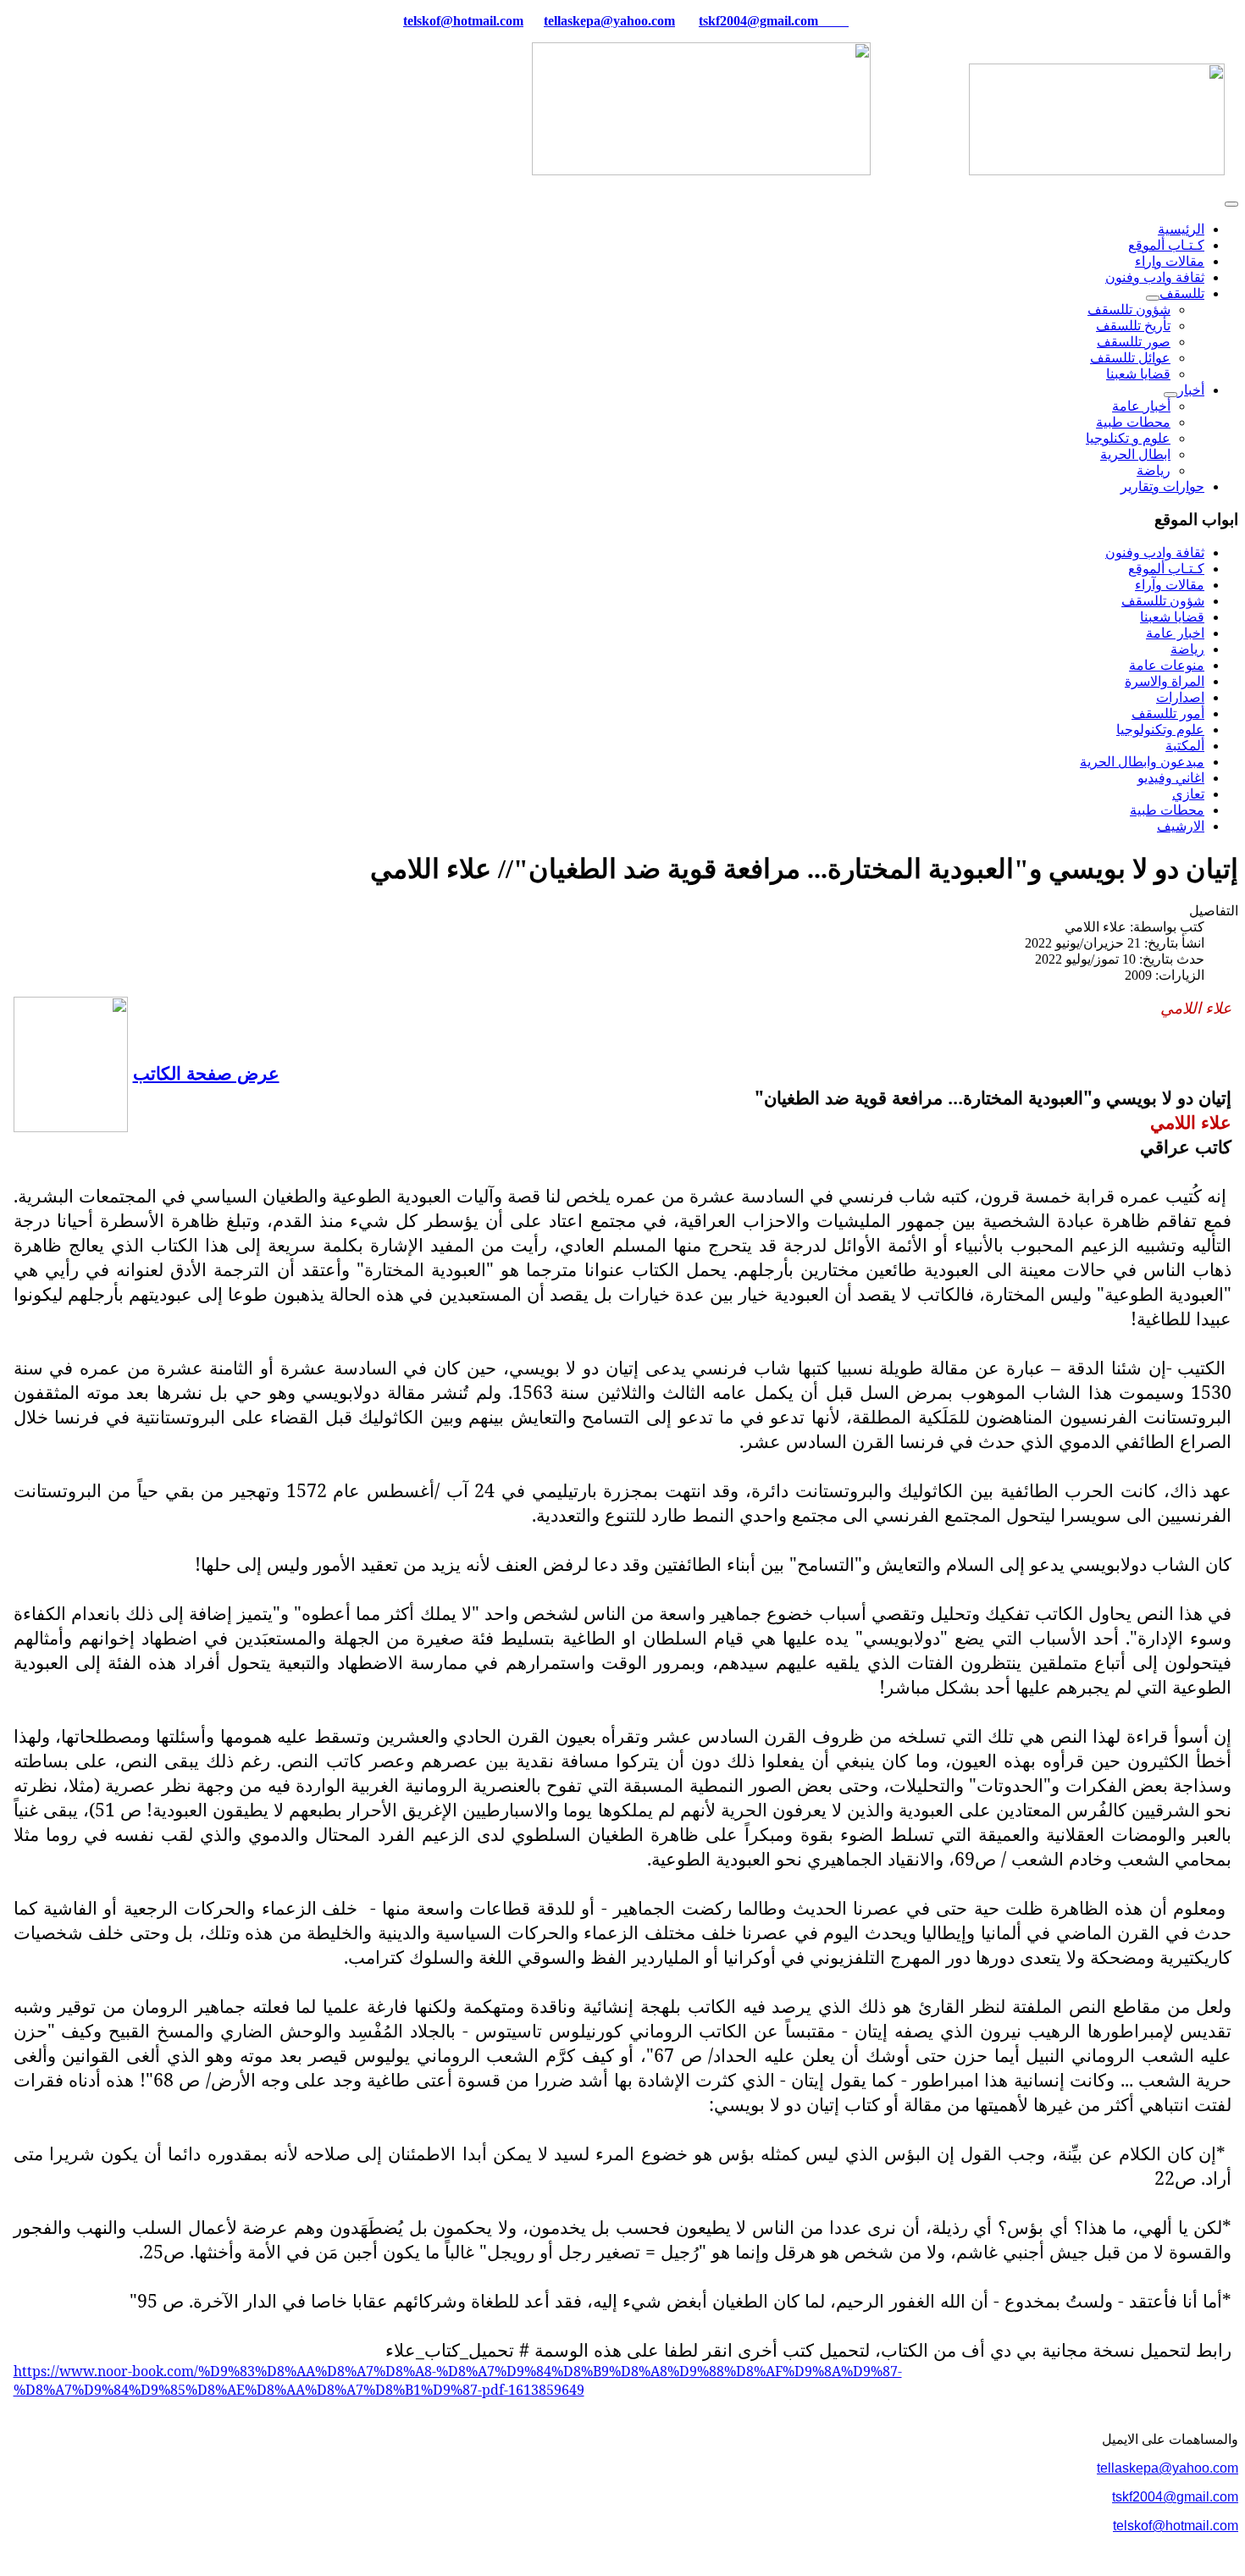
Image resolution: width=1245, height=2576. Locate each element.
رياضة (1154, 470)
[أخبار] (1170, 395)
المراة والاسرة (1165, 681)
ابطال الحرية (1135, 454)
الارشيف (1181, 826)
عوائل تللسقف (1130, 358)
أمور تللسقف (1168, 713)
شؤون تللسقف (1129, 310)
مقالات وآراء (1170, 585)
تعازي (1188, 794)
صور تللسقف (1134, 342)
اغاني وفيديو (1171, 778)
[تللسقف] (1153, 298)
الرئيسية (1181, 229)
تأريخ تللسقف (1133, 326)
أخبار (1191, 390)
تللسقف (1182, 293)
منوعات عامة (1167, 665)
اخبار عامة (1175, 633)
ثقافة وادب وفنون (1155, 277)
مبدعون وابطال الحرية (1142, 762)
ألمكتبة (1185, 746)
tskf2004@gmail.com (758, 21)
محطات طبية (1133, 422)
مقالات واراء (1170, 261)
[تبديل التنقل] (1231, 204)
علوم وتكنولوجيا (1160, 730)
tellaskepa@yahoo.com (609, 21)
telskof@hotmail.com (1176, 2526)
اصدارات (1180, 697)
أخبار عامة (1141, 406)
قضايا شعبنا (1138, 374)
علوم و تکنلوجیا (1128, 438)
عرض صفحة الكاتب (206, 1072)
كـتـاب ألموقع (1166, 245)
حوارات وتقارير (1162, 486)
